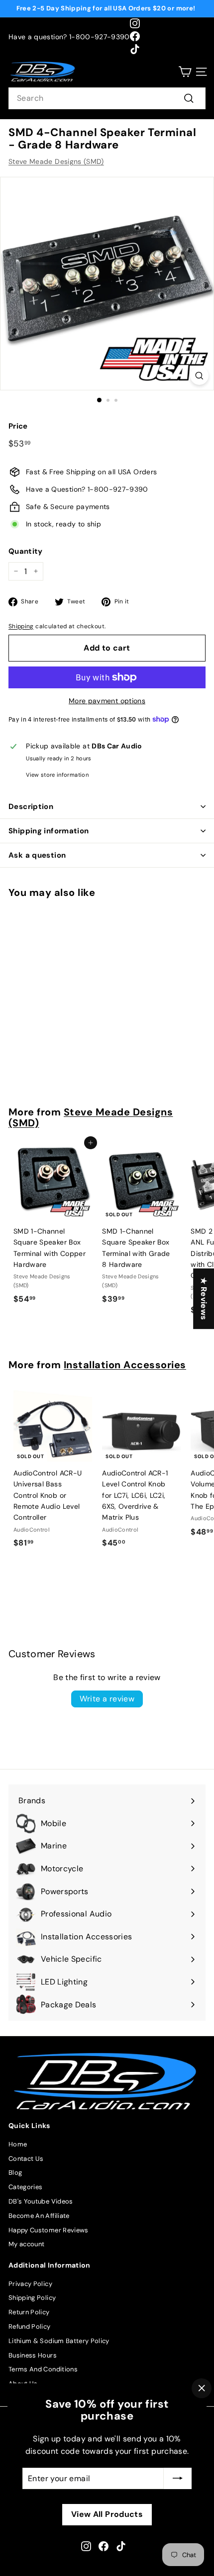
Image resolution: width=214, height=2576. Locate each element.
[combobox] (107, 98)
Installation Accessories (125, 1365)
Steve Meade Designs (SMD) (56, 161)
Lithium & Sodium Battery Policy (59, 2341)
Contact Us (26, 2159)
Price (18, 426)
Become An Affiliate (39, 2216)
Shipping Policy (32, 2298)
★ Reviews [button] (204, 1299)
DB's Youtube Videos (41, 2201)
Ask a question (37, 855)
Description (31, 807)
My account (27, 2244)
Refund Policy (30, 2326)
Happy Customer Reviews (49, 2230)
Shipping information (49, 831)
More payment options (107, 701)
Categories (26, 2187)
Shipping (21, 626)
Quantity (26, 551)
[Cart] (185, 72)
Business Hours (33, 2355)
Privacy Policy (30, 2284)
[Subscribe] (178, 2478)
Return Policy (29, 2312)
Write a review (107, 1699)
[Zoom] (199, 376)
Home (18, 2144)
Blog (15, 2172)
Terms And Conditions (43, 2369)
